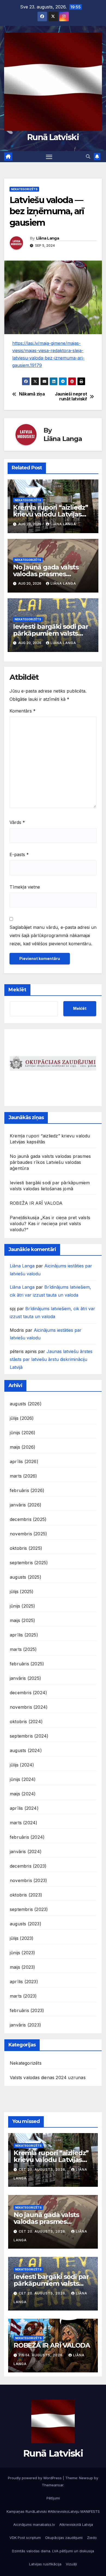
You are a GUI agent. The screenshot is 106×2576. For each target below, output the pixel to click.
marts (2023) (23, 1996)
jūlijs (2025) (22, 1591)
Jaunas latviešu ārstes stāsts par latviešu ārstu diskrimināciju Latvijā (51, 1359)
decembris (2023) (28, 1866)
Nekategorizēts (24, 189)
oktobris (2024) (26, 1722)
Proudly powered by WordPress (35, 2478)
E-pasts (19, 854)
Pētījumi (53, 2498)
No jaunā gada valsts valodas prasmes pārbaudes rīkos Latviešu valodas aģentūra (50, 1162)
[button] (88, 156)
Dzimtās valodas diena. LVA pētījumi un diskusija (53, 2551)
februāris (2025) (27, 1664)
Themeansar (53, 2485)
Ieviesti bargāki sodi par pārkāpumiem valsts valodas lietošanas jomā (51, 633)
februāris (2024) (27, 1837)
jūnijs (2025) (23, 1606)
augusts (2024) (26, 1750)
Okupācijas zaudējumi (64, 2538)
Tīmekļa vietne (25, 887)
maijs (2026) (23, 1447)
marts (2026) (23, 1476)
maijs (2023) (22, 1967)
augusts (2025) (26, 1577)
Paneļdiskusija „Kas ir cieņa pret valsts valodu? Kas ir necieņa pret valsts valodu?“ (50, 1224)
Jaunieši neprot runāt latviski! (71, 397)
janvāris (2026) (26, 1505)
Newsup (86, 2478)
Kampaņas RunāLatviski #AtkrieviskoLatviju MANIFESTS (53, 2511)
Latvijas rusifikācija (45, 2564)
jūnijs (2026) (23, 1433)
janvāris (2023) (25, 2025)
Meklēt (17, 990)
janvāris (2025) (25, 1678)
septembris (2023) (29, 1909)
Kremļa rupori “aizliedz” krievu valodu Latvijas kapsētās (51, 514)
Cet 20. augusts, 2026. (43, 2169)
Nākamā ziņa (32, 394)
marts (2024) (24, 1823)
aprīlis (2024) (24, 1808)
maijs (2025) (22, 1620)
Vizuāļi (71, 2564)
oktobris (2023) (26, 1895)
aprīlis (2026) (24, 1461)
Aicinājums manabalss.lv (34, 2524)
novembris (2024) (29, 1707)
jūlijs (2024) (22, 1765)
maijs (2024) (23, 1794)
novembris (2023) (28, 1880)
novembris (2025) (28, 1534)
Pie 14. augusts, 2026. (42, 2355)
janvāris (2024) (26, 1852)
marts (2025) (23, 1649)
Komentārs (23, 711)
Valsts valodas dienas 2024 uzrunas (48, 2077)
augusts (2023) (26, 1924)
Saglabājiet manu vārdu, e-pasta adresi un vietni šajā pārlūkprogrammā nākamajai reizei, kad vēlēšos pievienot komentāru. (53, 935)
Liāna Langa (48, 238)
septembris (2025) (29, 1563)
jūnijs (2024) (23, 1779)
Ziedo (92, 2538)
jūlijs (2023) (22, 1938)
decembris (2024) (28, 1693)
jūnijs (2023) (23, 1953)
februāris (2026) (27, 1490)
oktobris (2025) (26, 1548)
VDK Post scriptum (25, 2538)
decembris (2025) (28, 1519)
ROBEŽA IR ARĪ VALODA (36, 1203)
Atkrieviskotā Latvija (76, 2524)
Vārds (17, 822)
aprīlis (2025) (24, 1635)
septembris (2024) (29, 1736)
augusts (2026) (26, 1404)
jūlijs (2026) (22, 1418)
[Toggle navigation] (49, 157)
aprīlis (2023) (24, 1982)
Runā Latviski (53, 137)
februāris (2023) (27, 2010)
